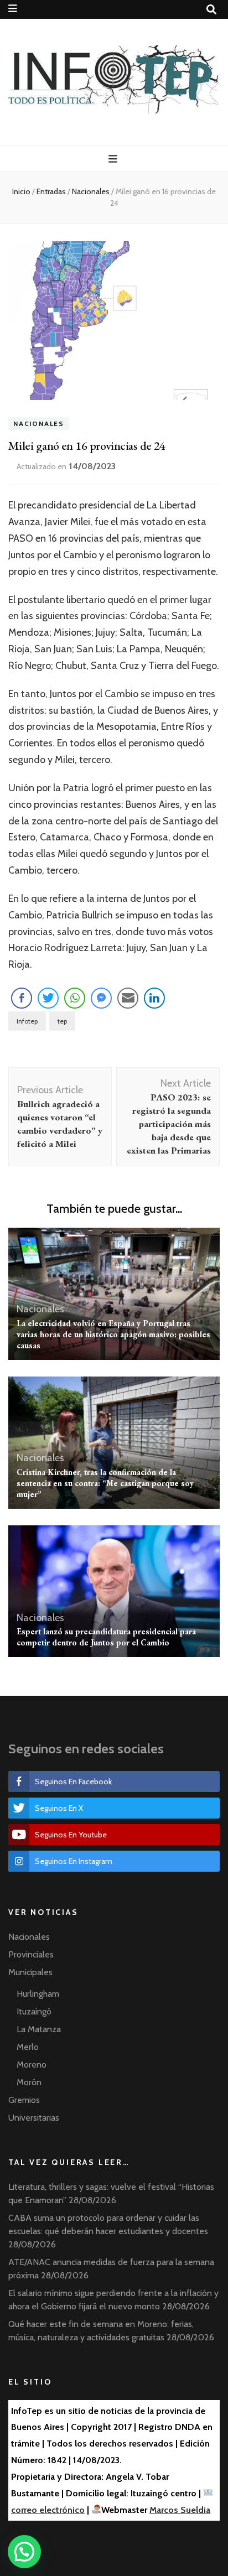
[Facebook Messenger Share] (101, 998)
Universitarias (34, 2118)
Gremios (24, 2100)
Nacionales (39, 424)
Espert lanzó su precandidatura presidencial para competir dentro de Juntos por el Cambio (106, 1637)
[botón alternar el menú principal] (114, 159)
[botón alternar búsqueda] (211, 10)
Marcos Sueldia (180, 2510)
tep (62, 1021)
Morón (29, 2082)
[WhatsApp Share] (75, 998)
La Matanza (39, 2029)
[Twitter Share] (48, 998)
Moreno (32, 2065)
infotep (27, 1021)
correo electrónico (48, 2510)
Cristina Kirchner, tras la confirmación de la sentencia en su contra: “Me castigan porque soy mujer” (105, 1483)
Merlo (28, 2047)
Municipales (30, 1972)
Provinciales (31, 1954)
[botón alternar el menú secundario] (13, 9)
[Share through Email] (128, 998)
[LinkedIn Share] (154, 998)
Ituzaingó (34, 2011)
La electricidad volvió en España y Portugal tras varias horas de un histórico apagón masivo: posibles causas (113, 1334)
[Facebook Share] (22, 998)
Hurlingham (38, 1994)
